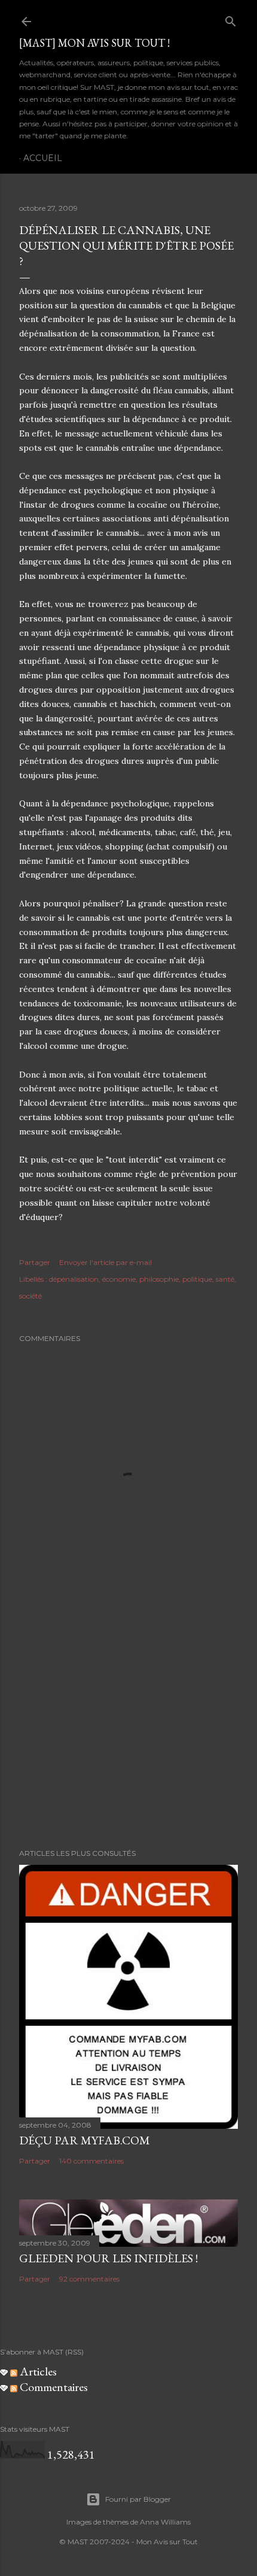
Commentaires (53, 2387)
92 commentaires (89, 2279)
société (30, 1296)
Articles (37, 2371)
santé (225, 1279)
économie (119, 1279)
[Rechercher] (231, 19)
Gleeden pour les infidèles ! (108, 2258)
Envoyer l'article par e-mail (105, 1262)
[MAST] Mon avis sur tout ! (94, 43)
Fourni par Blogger (138, 2499)
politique (197, 1279)
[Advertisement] (128, 1735)
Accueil (43, 158)
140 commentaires (91, 2161)
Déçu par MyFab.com (85, 2140)
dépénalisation (74, 1279)
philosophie (159, 1279)
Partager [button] (35, 1262)
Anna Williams (165, 2522)
